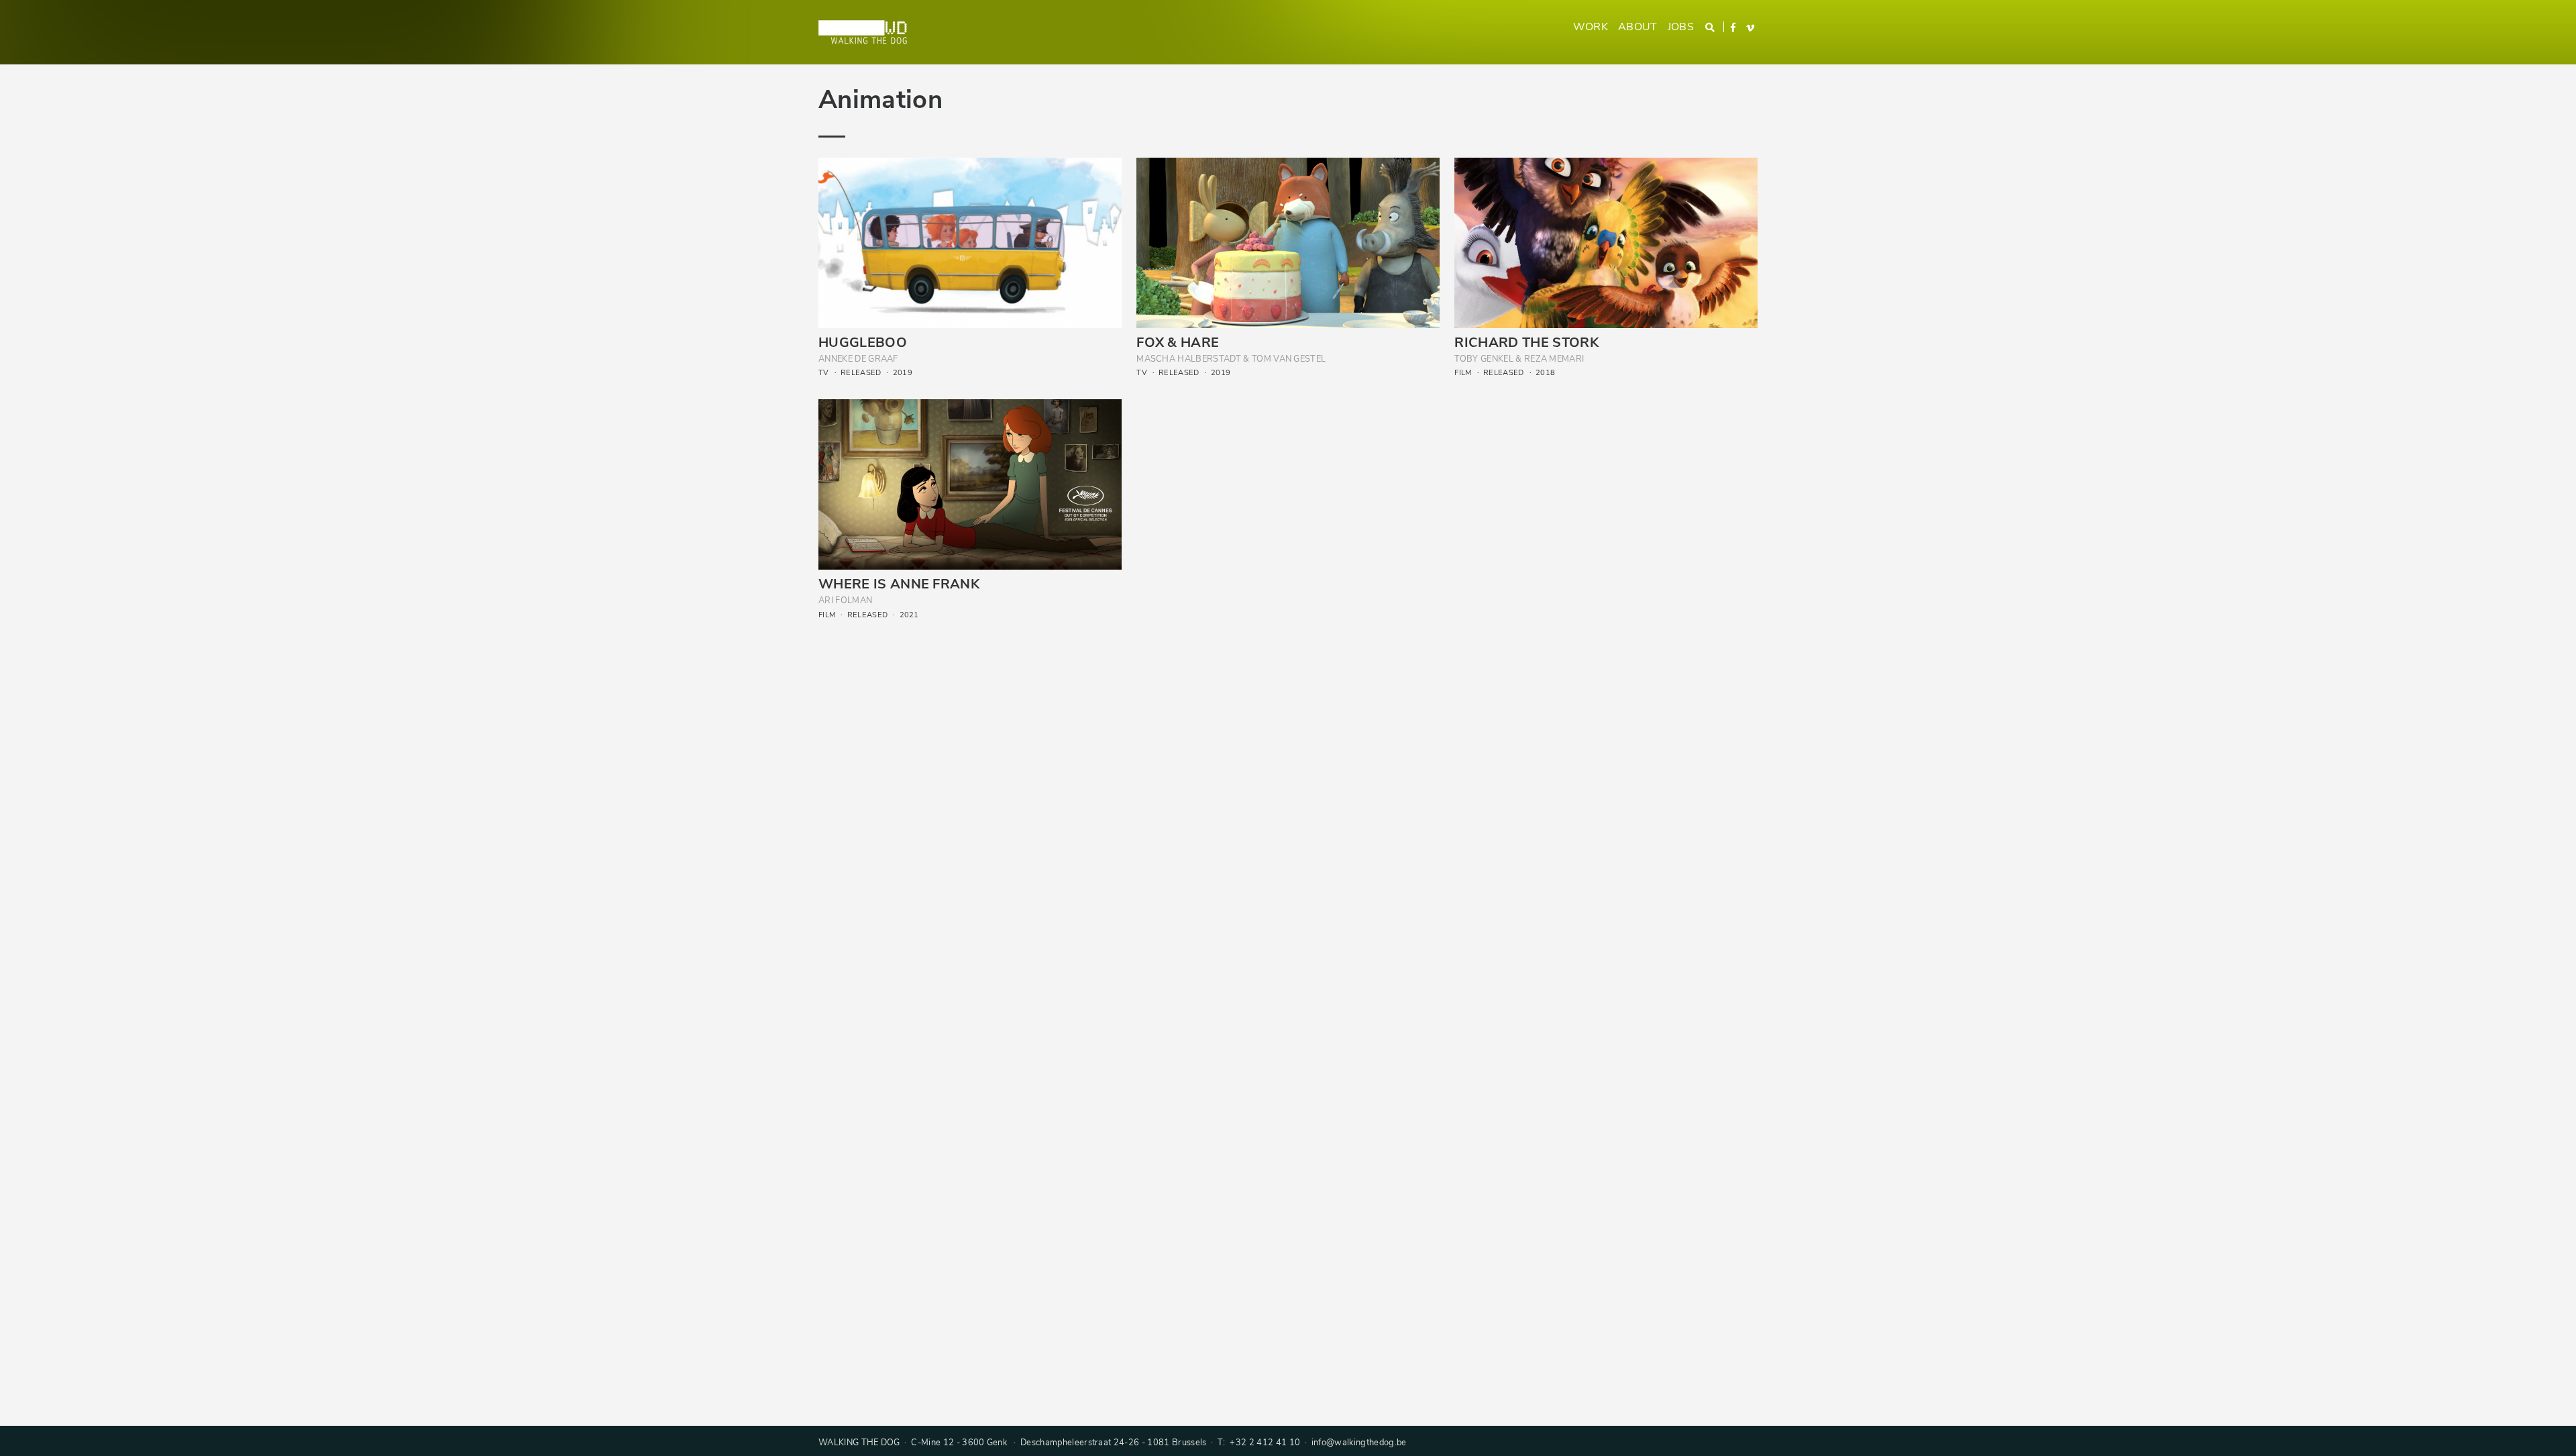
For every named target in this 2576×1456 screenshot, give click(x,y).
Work (1591, 27)
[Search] (1711, 28)
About (1638, 27)
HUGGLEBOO (863, 343)
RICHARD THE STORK (1526, 343)
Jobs (1681, 27)
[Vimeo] (1751, 29)
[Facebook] (1734, 28)
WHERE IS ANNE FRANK (899, 584)
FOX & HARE (1178, 343)
